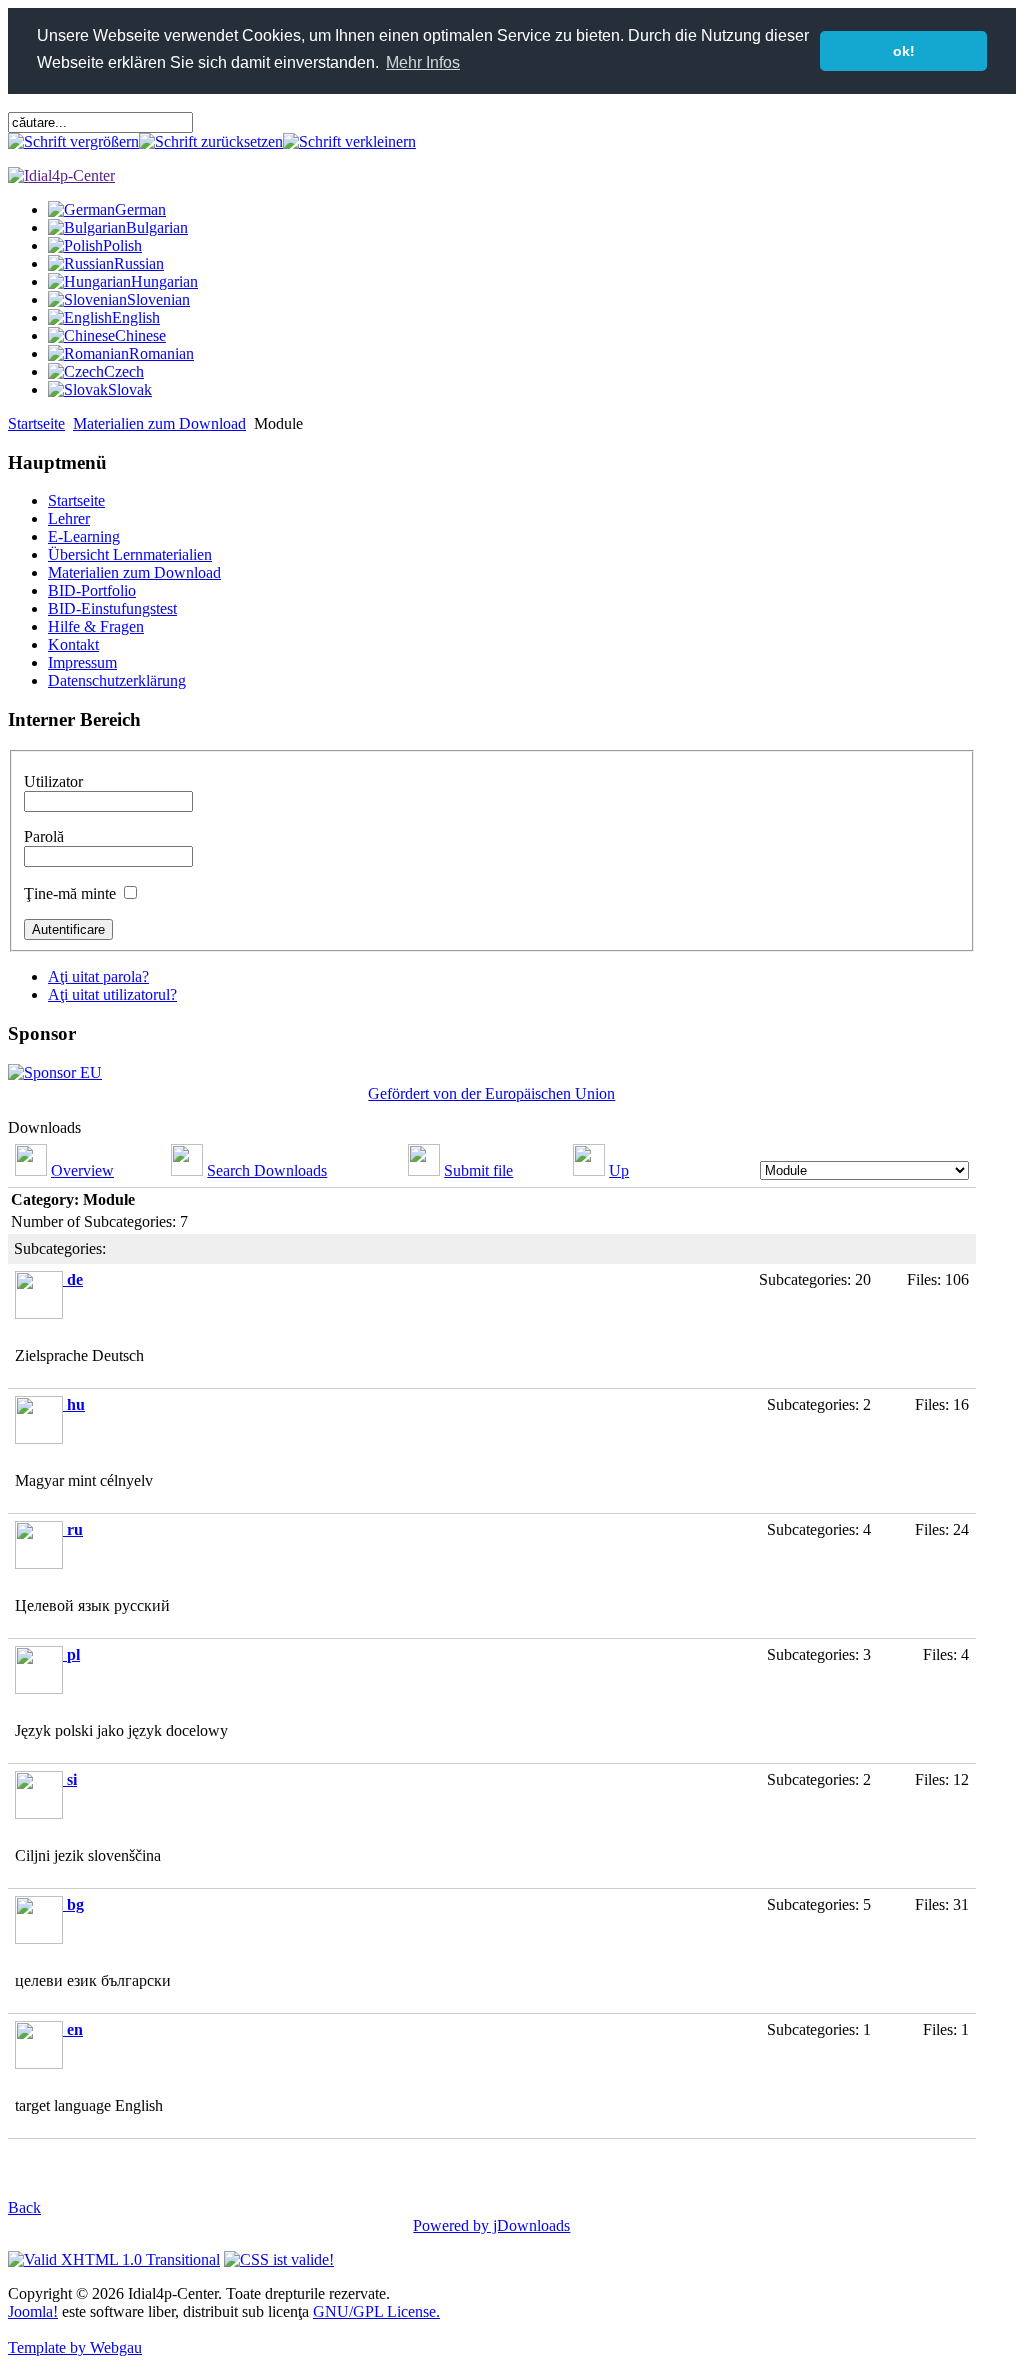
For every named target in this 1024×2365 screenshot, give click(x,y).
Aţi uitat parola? (98, 976)
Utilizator (53, 781)
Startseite (36, 423)
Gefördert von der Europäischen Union (491, 1093)
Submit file (478, 1170)
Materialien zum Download (159, 423)
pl (73, 1654)
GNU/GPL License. (376, 2311)
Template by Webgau (75, 2347)
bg (75, 1904)
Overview (82, 1170)
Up (619, 1170)
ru (75, 1529)
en (75, 2029)
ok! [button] (904, 51)
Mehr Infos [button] (423, 62)
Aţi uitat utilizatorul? (112, 994)
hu (76, 1404)
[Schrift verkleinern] (349, 141)
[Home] (61, 175)
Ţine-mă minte (70, 893)
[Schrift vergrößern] (73, 141)
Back (24, 2207)
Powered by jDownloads (491, 2225)
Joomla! (33, 2311)
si (72, 1779)
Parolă (44, 836)
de (75, 1279)
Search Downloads (267, 1170)
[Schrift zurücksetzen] (211, 141)
